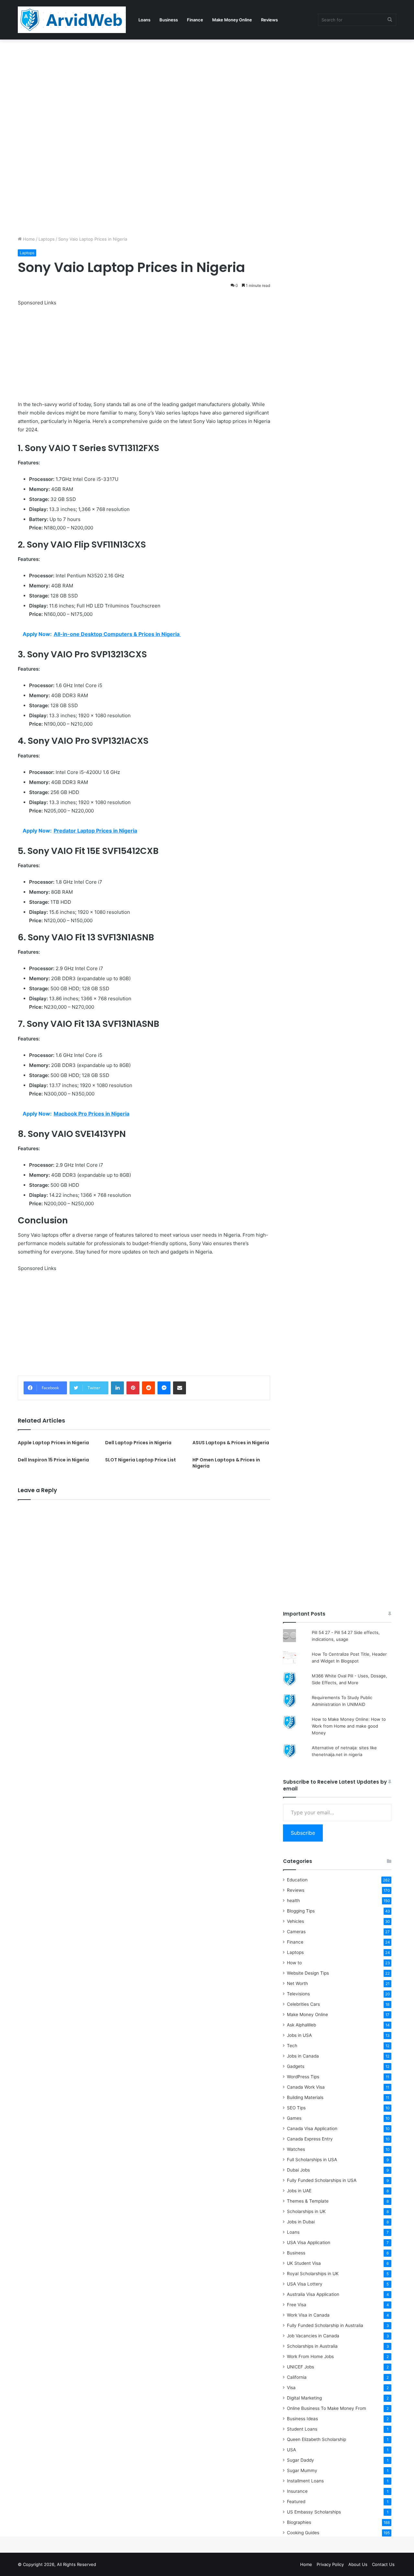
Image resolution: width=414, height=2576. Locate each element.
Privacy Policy (330, 2564)
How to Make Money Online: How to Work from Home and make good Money (349, 1726)
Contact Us (383, 2564)
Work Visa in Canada (308, 2315)
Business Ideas (302, 2419)
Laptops (47, 239)
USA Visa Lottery (305, 2284)
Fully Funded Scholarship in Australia (325, 2325)
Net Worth (297, 1983)
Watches (296, 2149)
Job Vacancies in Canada (313, 2336)
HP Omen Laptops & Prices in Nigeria (226, 1463)
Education (297, 1880)
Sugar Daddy (300, 2460)
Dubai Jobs (298, 2170)
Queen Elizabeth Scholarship (316, 2439)
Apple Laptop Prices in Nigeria (53, 1443)
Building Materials (305, 2097)
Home (28, 239)
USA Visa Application (309, 2242)
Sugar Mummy (302, 2470)
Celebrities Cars (303, 2004)
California (297, 2377)
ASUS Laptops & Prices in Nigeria (231, 1443)
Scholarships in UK (306, 2211)
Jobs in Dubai (301, 2222)
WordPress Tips (303, 2077)
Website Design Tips (308, 1973)
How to (294, 1963)
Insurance (297, 2491)
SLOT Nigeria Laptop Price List (141, 1460)
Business (169, 20)
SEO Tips (296, 2108)
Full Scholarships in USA (312, 2160)
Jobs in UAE (299, 2191)
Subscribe (303, 1833)
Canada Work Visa (306, 2087)
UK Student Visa (304, 2263)
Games (294, 2118)
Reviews (269, 20)
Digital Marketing (304, 2398)
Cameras (296, 1932)
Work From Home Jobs (310, 2356)
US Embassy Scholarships (314, 2512)
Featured (296, 2502)
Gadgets (296, 2066)
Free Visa (297, 2305)
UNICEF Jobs (300, 2367)
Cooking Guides (303, 2533)
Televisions (298, 1994)
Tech (292, 2046)
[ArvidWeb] (72, 20)
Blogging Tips (301, 1911)
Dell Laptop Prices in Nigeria (139, 1443)
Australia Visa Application (313, 2294)
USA (291, 2450)
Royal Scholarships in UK (313, 2274)
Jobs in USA (299, 2035)
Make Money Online (232, 20)
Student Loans (302, 2429)
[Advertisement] (194, 87)
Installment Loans (305, 2481)
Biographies (299, 2522)
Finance (195, 20)
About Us (358, 2564)
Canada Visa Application (312, 2128)
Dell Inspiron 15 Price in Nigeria (53, 1460)
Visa (291, 2388)
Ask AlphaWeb (301, 2025)
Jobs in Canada (303, 2056)
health (293, 1901)
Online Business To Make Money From (327, 2408)
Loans (144, 20)
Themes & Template (308, 2201)
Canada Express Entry (310, 2139)
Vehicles (295, 1921)
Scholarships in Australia (312, 2346)
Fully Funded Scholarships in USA (322, 2180)
